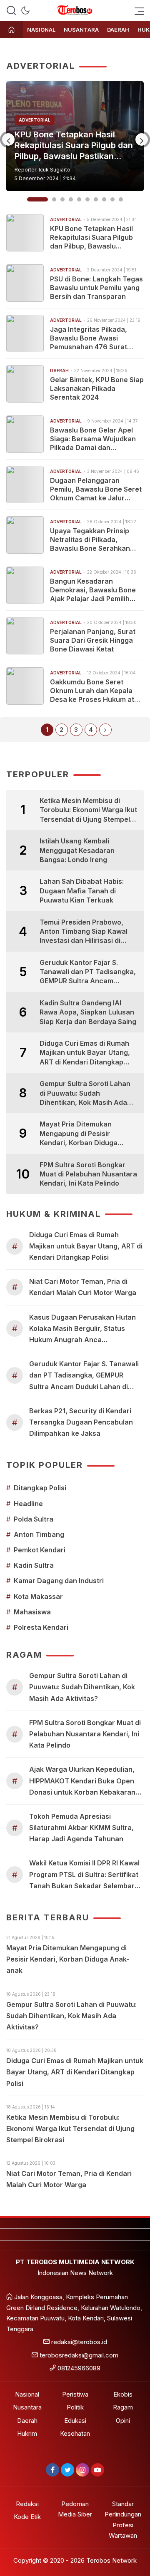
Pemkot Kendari (40, 1550)
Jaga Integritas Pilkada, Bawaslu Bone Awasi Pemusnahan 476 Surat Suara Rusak (89, 338)
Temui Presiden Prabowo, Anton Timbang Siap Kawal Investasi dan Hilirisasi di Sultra (84, 932)
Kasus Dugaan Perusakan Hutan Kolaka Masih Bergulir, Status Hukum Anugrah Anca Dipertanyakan (82, 1329)
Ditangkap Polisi (40, 1488)
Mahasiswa (32, 1612)
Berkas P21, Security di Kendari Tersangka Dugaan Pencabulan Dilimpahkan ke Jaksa (81, 1422)
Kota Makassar (38, 1596)
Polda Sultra (34, 1519)
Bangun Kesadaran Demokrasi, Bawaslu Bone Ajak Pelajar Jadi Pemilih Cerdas (93, 590)
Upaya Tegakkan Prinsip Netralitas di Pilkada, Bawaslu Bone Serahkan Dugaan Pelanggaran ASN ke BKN (93, 540)
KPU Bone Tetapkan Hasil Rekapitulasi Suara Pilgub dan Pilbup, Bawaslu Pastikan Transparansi (91, 237)
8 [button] (104, 199)
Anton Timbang (39, 1534)
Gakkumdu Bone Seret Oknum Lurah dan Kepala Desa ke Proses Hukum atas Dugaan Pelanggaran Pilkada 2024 (96, 691)
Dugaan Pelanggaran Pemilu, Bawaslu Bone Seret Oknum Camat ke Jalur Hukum (96, 489)
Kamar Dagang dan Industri (59, 1581)
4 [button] (71, 199)
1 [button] (29, 199)
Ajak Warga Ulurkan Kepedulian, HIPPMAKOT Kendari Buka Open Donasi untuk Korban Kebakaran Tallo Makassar (82, 1782)
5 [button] (79, 199)
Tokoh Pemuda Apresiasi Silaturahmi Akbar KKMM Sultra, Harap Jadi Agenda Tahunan (81, 1828)
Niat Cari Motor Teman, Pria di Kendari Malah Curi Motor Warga (83, 1287)
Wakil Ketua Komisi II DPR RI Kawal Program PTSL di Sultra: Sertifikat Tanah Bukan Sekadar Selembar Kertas (84, 1875)
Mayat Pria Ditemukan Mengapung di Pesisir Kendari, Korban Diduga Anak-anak (79, 1134)
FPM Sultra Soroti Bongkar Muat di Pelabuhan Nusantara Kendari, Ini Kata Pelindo (88, 1174)
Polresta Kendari (41, 1627)
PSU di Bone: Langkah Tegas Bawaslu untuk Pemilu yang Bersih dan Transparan (72, 145)
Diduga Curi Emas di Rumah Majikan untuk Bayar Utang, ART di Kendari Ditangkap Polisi (85, 1053)
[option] (75, 136)
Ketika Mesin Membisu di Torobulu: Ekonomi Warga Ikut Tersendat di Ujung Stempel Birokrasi (88, 810)
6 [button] (87, 199)
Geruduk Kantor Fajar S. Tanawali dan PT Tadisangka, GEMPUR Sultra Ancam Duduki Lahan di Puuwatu (88, 972)
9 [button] (112, 199)
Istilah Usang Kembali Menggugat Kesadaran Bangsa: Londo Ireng (77, 850)
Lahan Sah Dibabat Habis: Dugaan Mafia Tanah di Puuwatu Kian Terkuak (82, 891)
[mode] (25, 10)
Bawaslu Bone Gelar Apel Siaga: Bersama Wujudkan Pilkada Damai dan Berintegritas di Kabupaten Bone (94, 439)
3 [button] (62, 199)
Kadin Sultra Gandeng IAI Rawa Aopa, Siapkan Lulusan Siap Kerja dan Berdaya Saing (88, 1012)
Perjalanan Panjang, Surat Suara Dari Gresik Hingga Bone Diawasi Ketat (93, 640)
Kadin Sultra (34, 1565)
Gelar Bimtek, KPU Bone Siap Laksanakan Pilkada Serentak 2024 (97, 388)
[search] (11, 10)
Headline (28, 1504)
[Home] (11, 30)
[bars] (137, 10)
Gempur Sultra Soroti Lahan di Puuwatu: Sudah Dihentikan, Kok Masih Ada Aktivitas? (85, 1093)
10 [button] (121, 199)
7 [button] (96, 199)
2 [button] (46, 199)
